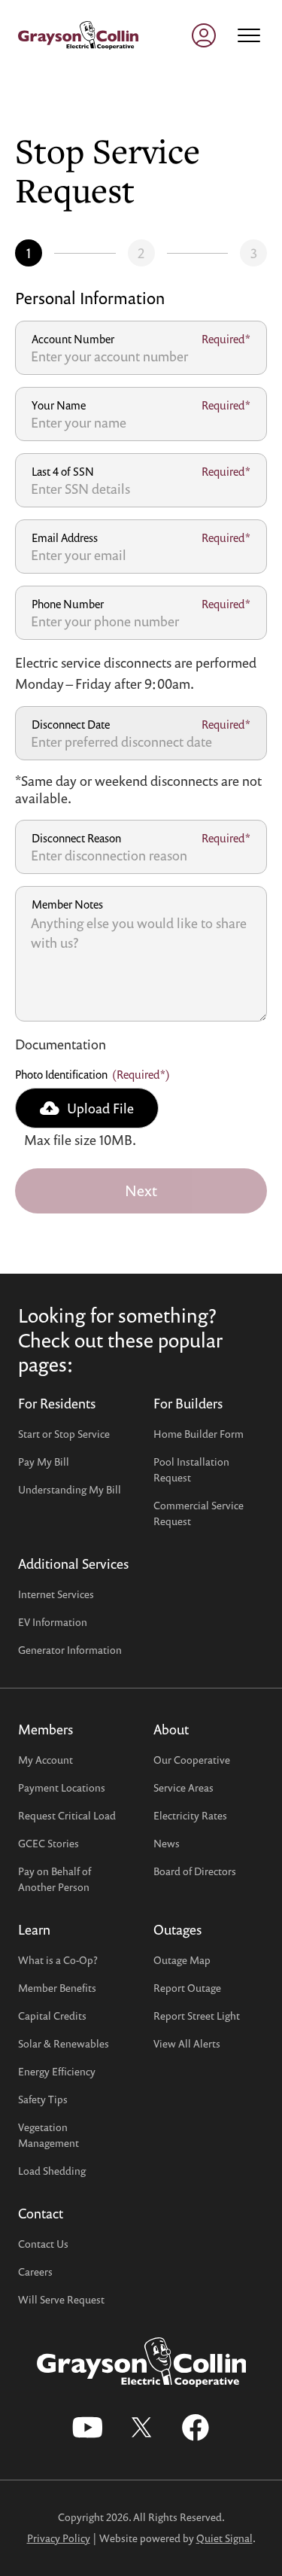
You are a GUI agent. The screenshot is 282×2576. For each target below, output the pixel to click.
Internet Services (56, 1594)
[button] (87, 1108)
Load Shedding (52, 2171)
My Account (45, 1760)
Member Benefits (57, 1988)
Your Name (59, 405)
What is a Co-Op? (58, 1960)
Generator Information (70, 1650)
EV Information (53, 1622)
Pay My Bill (44, 1462)
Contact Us (43, 2244)
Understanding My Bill (70, 1489)
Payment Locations (62, 1787)
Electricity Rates (190, 1815)
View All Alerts (187, 2043)
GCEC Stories (49, 1843)
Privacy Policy (59, 2538)
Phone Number (68, 604)
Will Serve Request (61, 2299)
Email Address (65, 537)
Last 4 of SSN (63, 471)
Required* (226, 339)
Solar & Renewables (64, 2043)
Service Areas (183, 1787)
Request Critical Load (67, 1815)
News (167, 1843)
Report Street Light (197, 2016)
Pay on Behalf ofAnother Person (55, 1879)
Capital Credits (52, 2016)
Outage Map (182, 1960)
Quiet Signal (224, 2538)
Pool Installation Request (191, 1469)
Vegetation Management (49, 2135)
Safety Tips (43, 2099)
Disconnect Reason (76, 838)
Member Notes (67, 904)
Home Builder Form (199, 1434)
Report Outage (187, 1988)
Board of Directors (195, 1871)
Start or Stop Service (64, 1434)
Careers (35, 2272)
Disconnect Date (71, 724)
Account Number (73, 339)
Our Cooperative (192, 1760)
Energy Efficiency (57, 2071)
